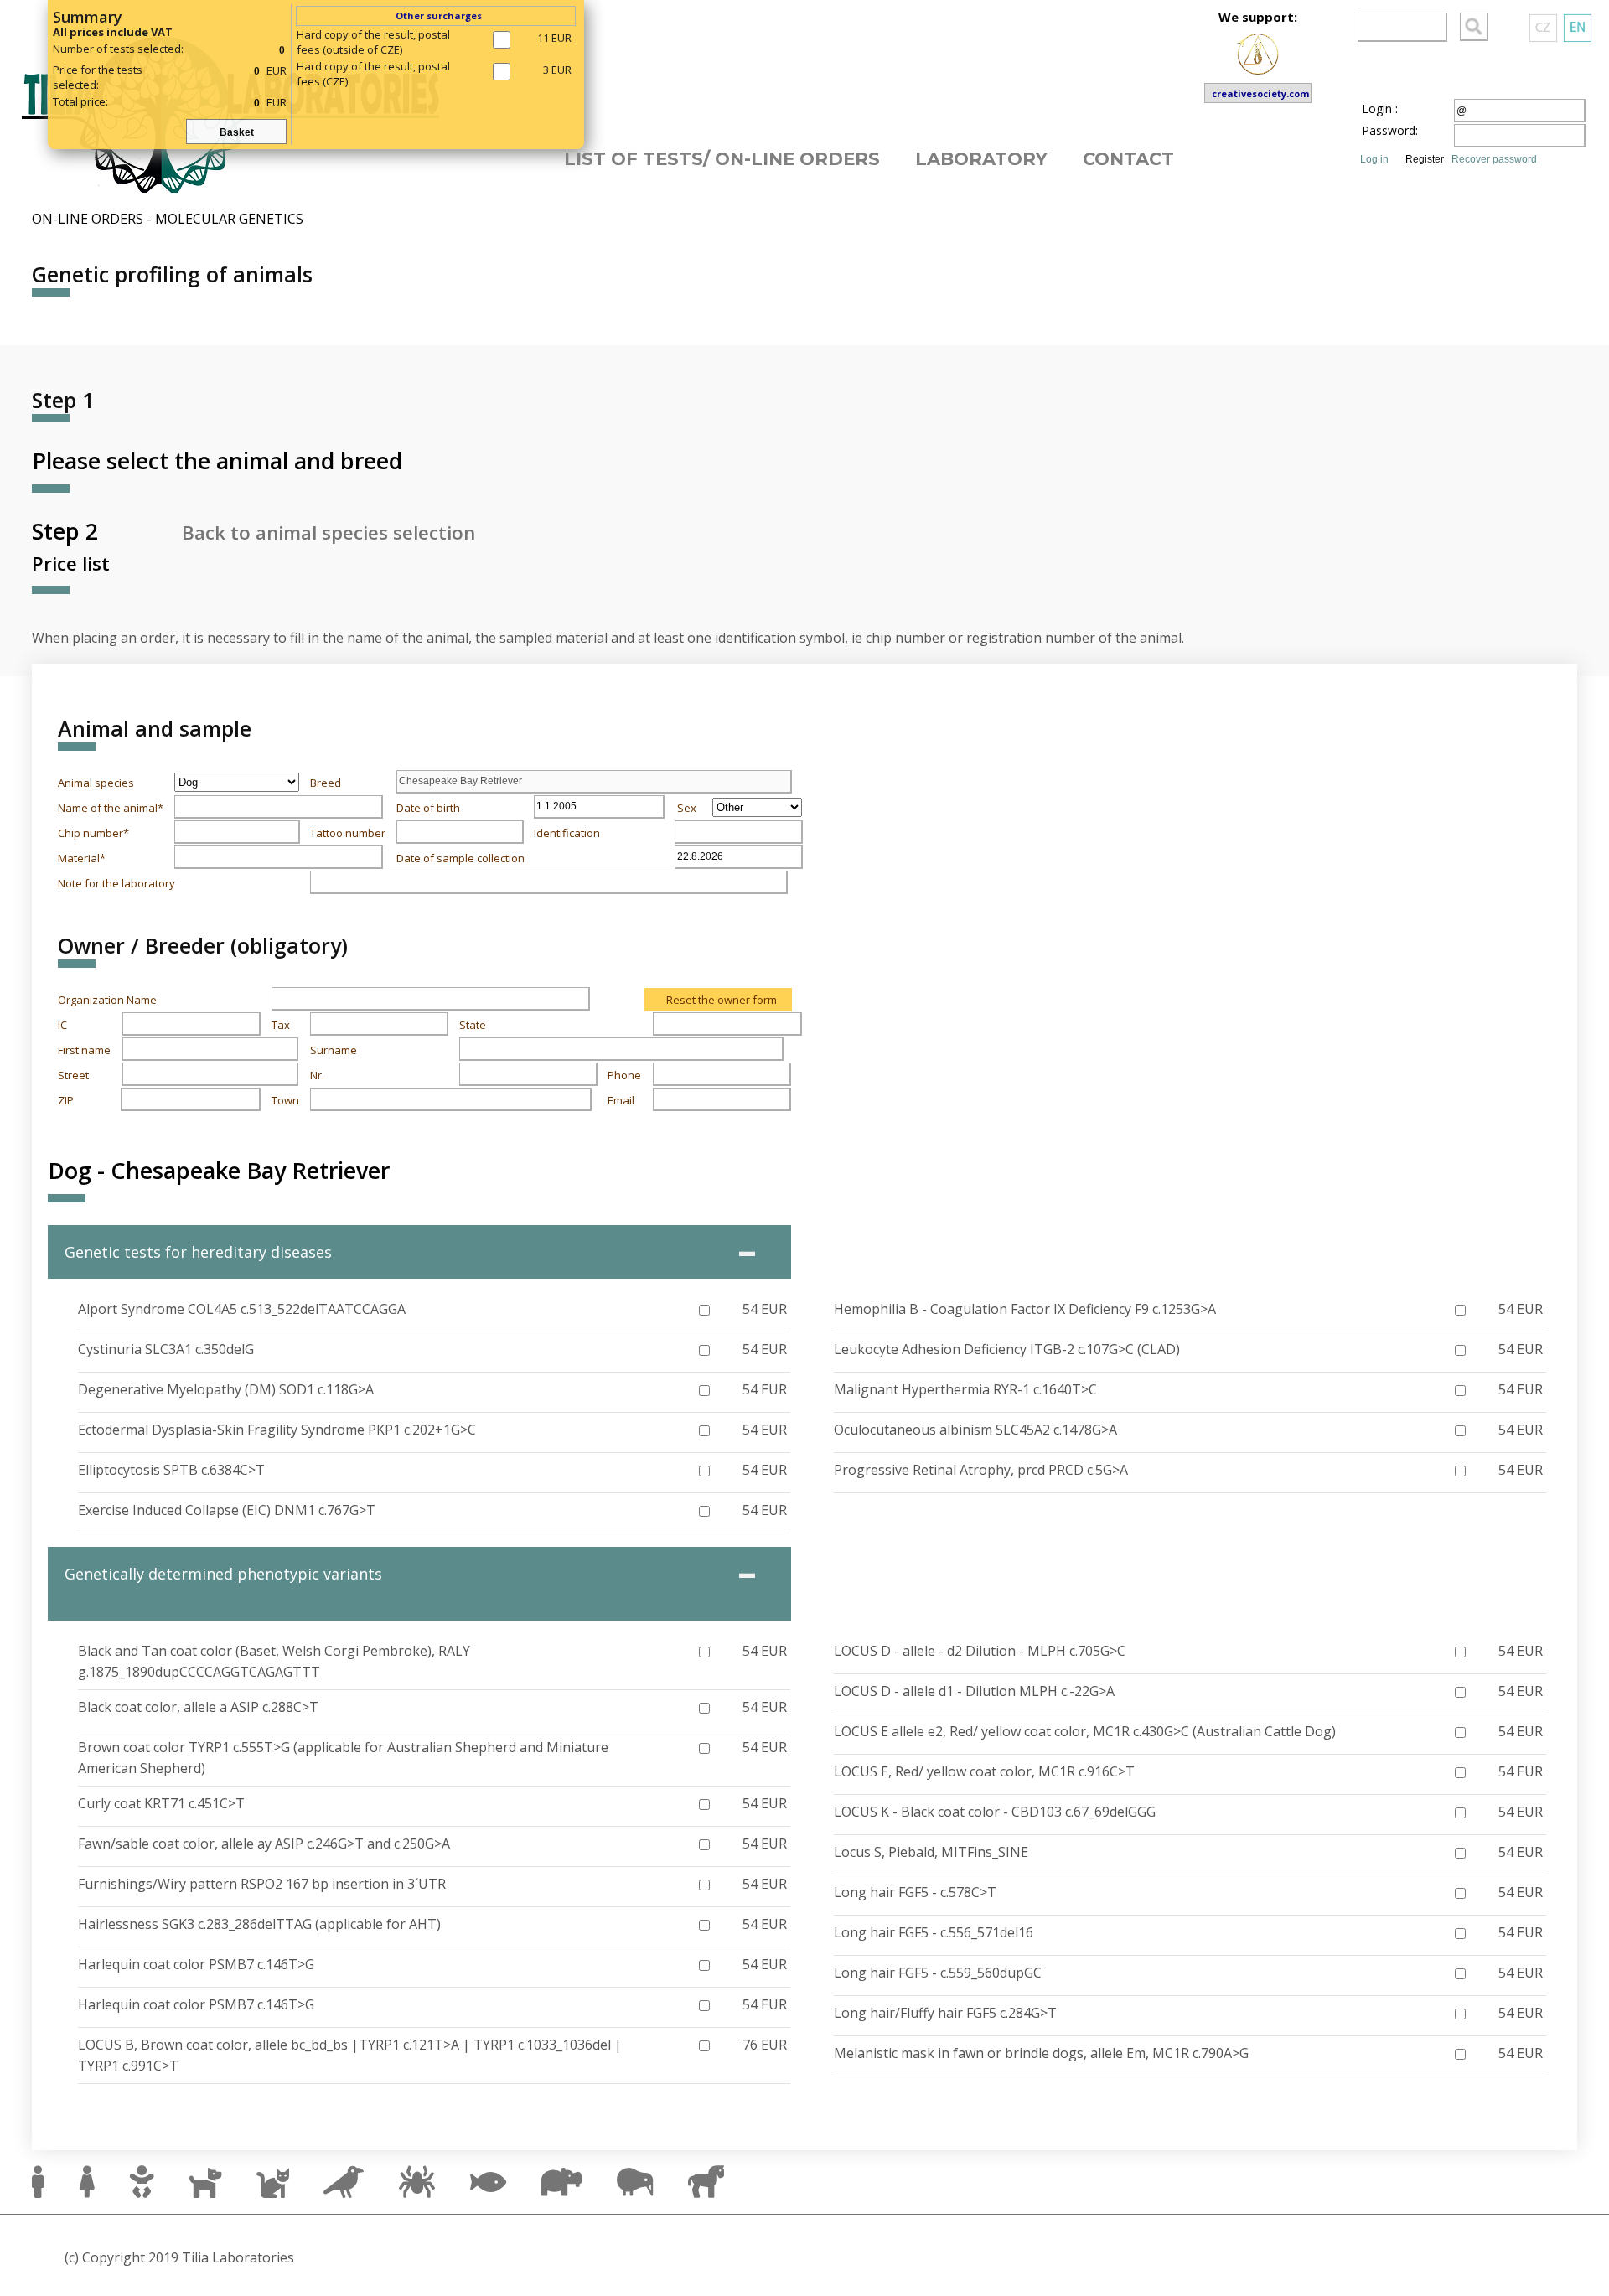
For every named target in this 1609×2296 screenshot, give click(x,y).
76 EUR (765, 2045)
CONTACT (1128, 159)
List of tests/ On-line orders (722, 159)
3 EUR (557, 70)
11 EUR (554, 38)
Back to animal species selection (329, 533)
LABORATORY (981, 159)
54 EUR (765, 1309)
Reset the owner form (722, 1000)
